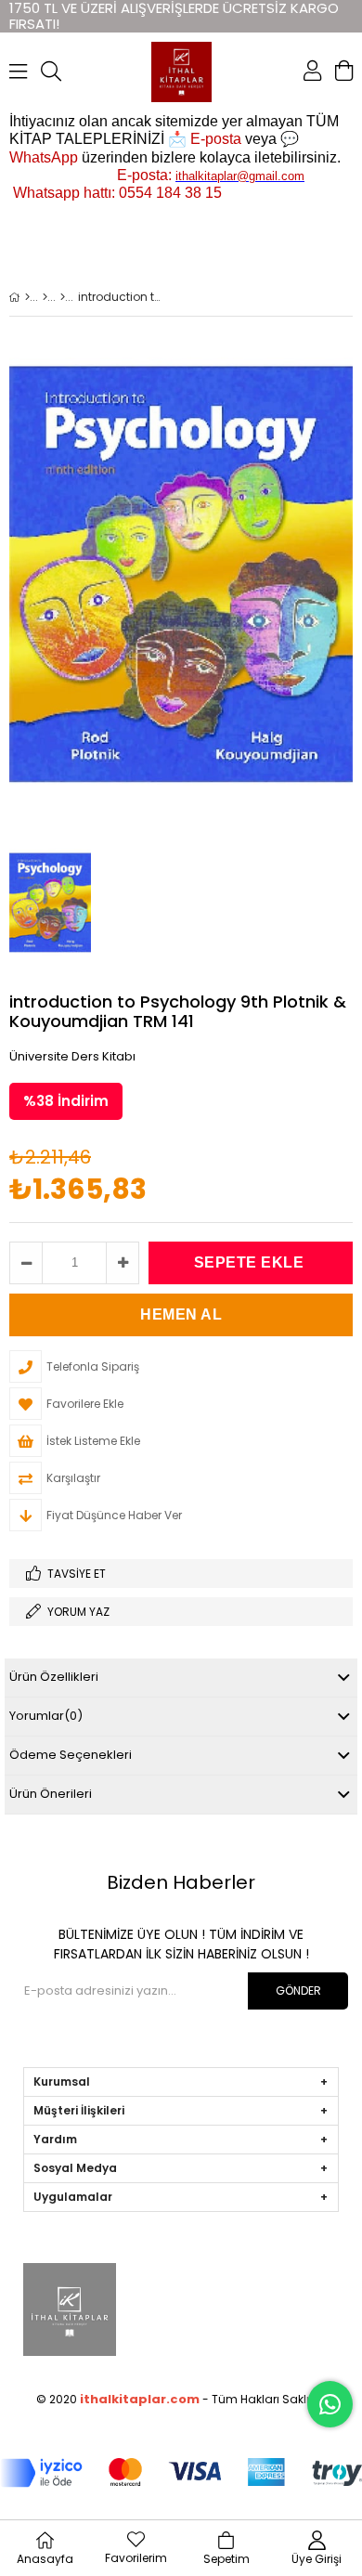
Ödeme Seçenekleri (71, 1755)
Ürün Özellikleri (54, 1677)
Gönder (298, 1991)
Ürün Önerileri (51, 1794)
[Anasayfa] (27, 297)
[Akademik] (45, 297)
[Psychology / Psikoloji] (63, 297)
